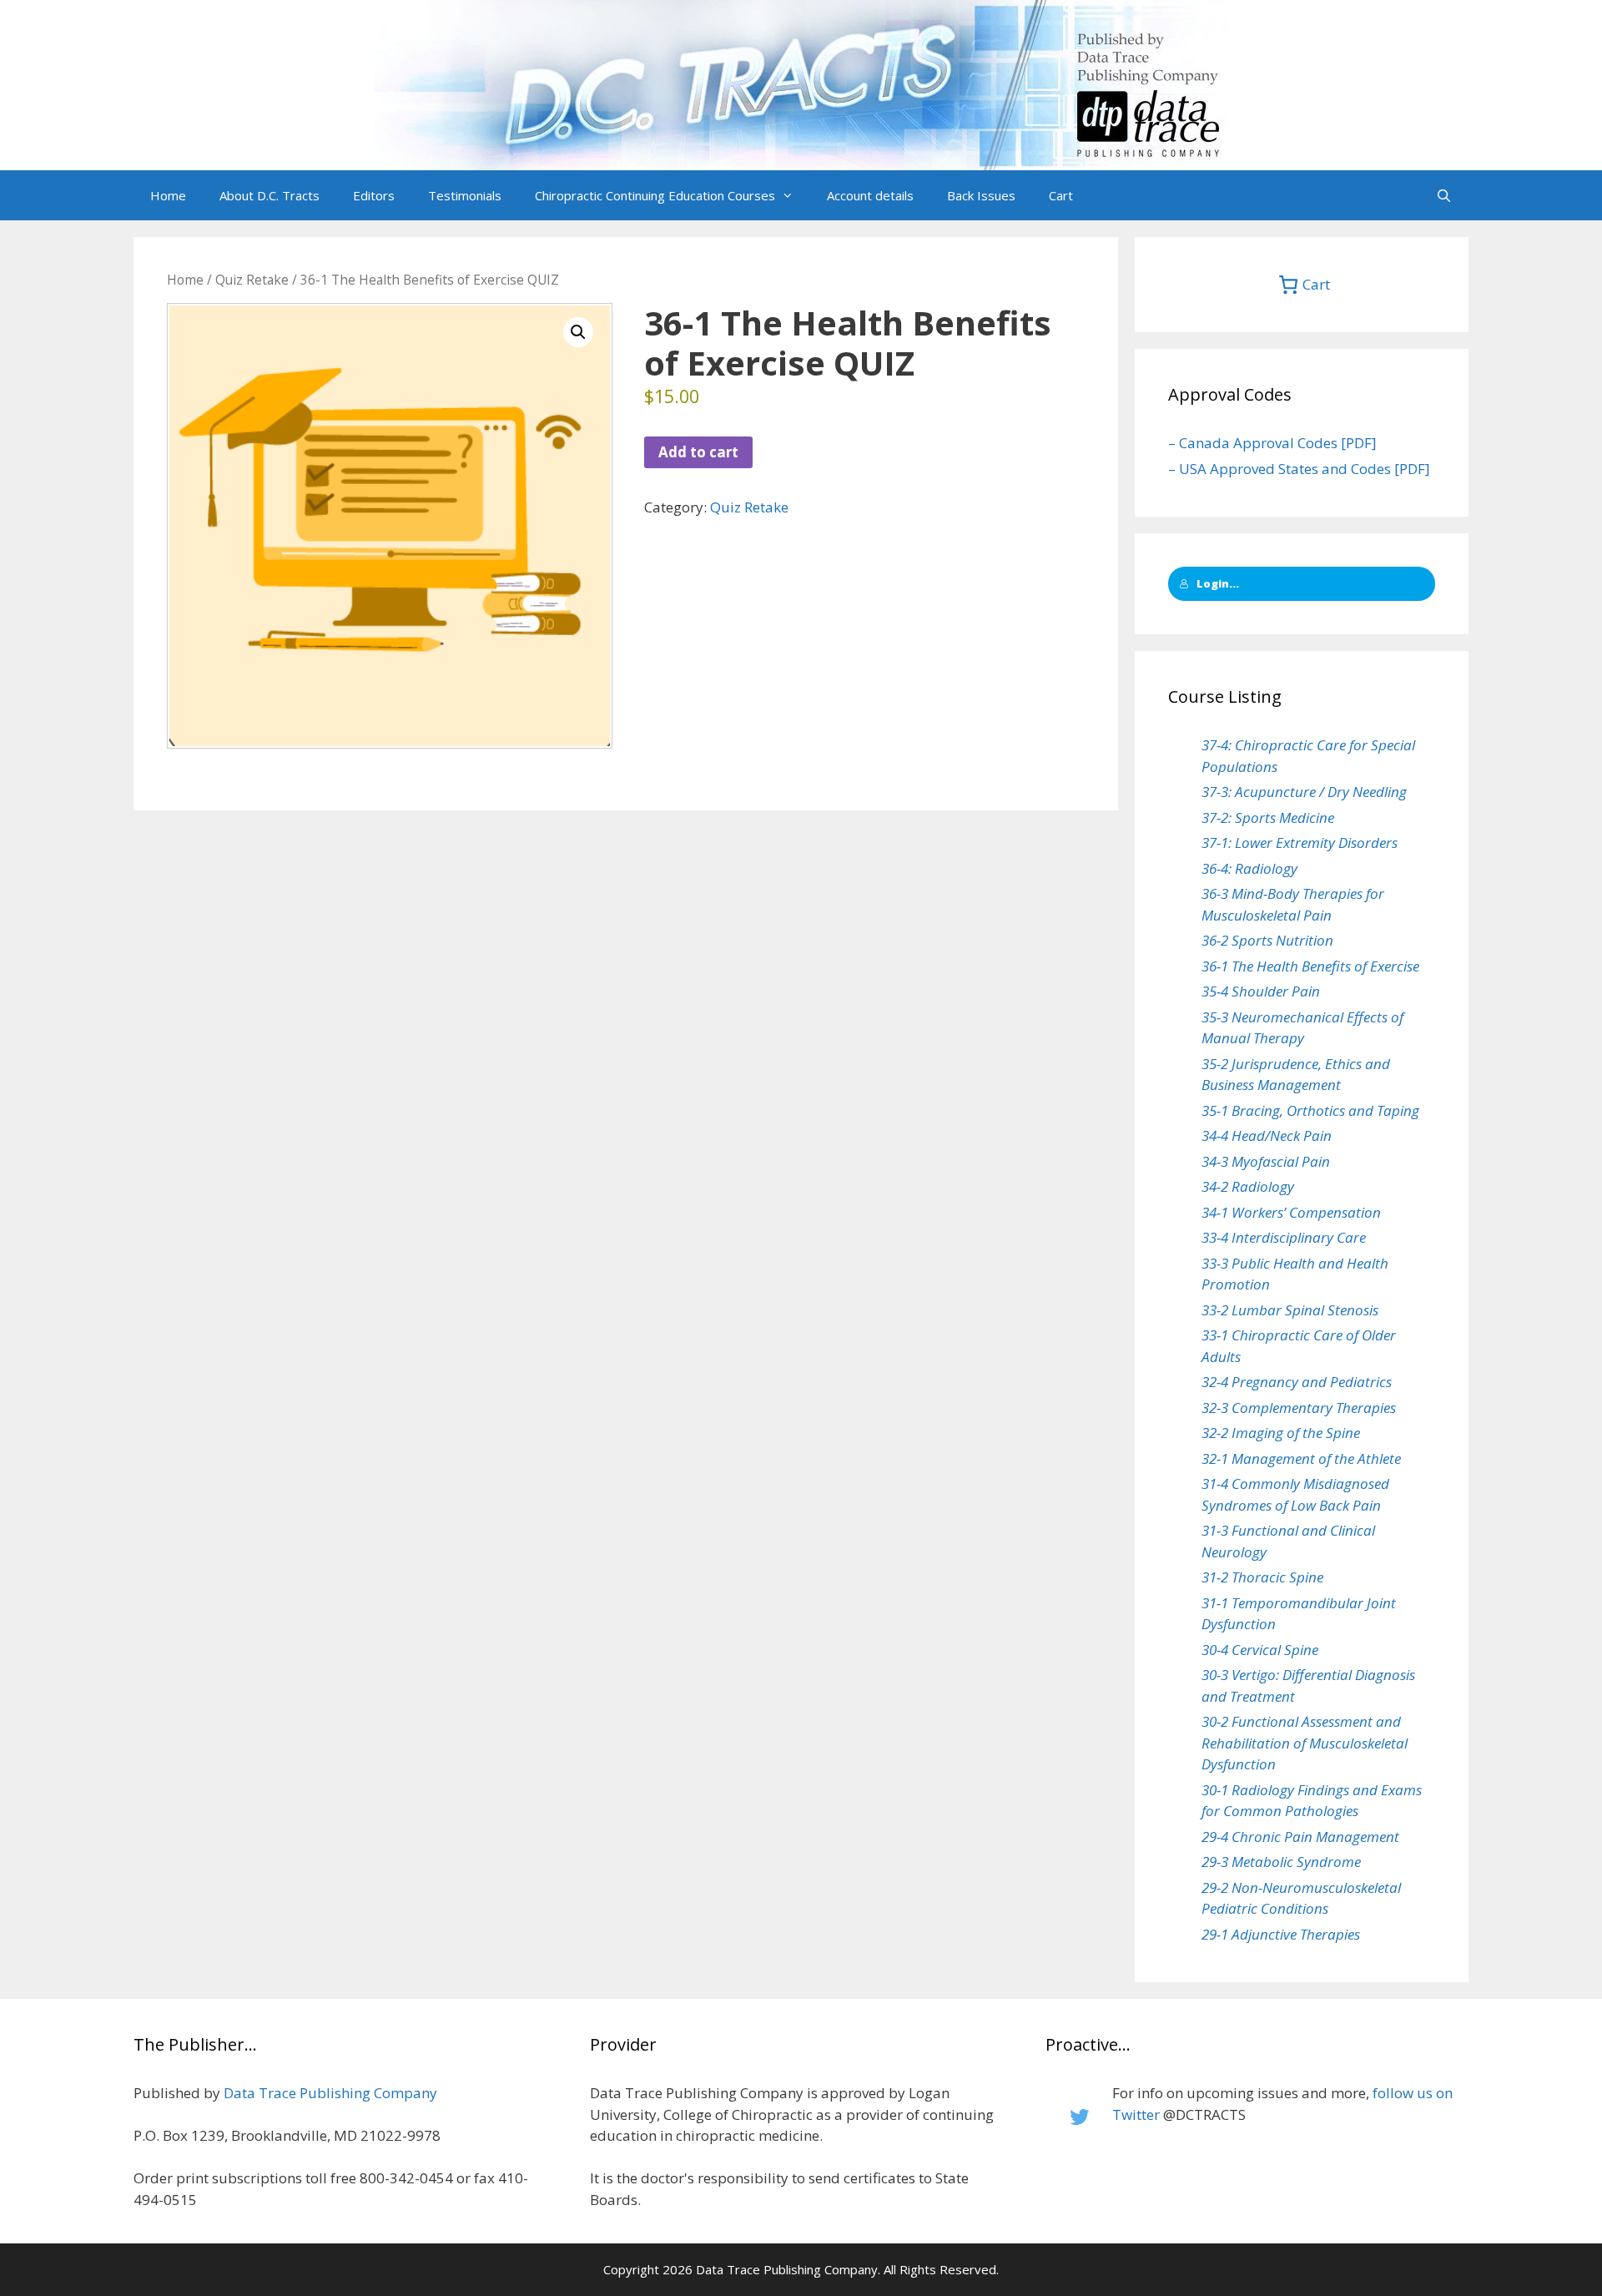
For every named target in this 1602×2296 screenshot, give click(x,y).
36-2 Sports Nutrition (1267, 940)
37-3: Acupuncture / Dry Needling (1304, 792)
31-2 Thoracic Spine (1262, 1577)
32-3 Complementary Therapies (1299, 1408)
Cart (1061, 195)
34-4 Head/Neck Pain (1267, 1135)
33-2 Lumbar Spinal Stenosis (1290, 1310)
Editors (374, 195)
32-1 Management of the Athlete (1301, 1458)
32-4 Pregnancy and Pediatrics (1297, 1382)
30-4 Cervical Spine (1260, 1650)
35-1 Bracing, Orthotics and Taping (1310, 1110)
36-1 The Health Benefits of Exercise (1310, 966)
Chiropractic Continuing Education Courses (655, 195)
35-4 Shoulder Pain (1261, 991)
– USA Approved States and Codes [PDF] (1299, 469)
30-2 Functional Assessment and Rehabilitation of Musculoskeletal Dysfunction (1305, 1743)
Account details (870, 195)
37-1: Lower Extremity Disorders (1300, 843)
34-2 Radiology (1248, 1186)
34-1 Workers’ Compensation (1291, 1212)
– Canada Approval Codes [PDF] (1272, 443)
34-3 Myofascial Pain (1266, 1161)
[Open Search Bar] (1444, 195)
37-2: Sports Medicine (1268, 817)
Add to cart (698, 452)
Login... (1218, 583)
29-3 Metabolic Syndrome (1281, 1862)
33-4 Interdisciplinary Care (1284, 1237)
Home (168, 195)
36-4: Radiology (1249, 868)
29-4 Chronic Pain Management (1300, 1837)
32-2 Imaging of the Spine (1281, 1433)
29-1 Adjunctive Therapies (1281, 1934)
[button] (793, 195)
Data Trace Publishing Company (330, 2093)
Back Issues (981, 195)
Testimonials (465, 195)
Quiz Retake (252, 280)
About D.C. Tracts (270, 195)
